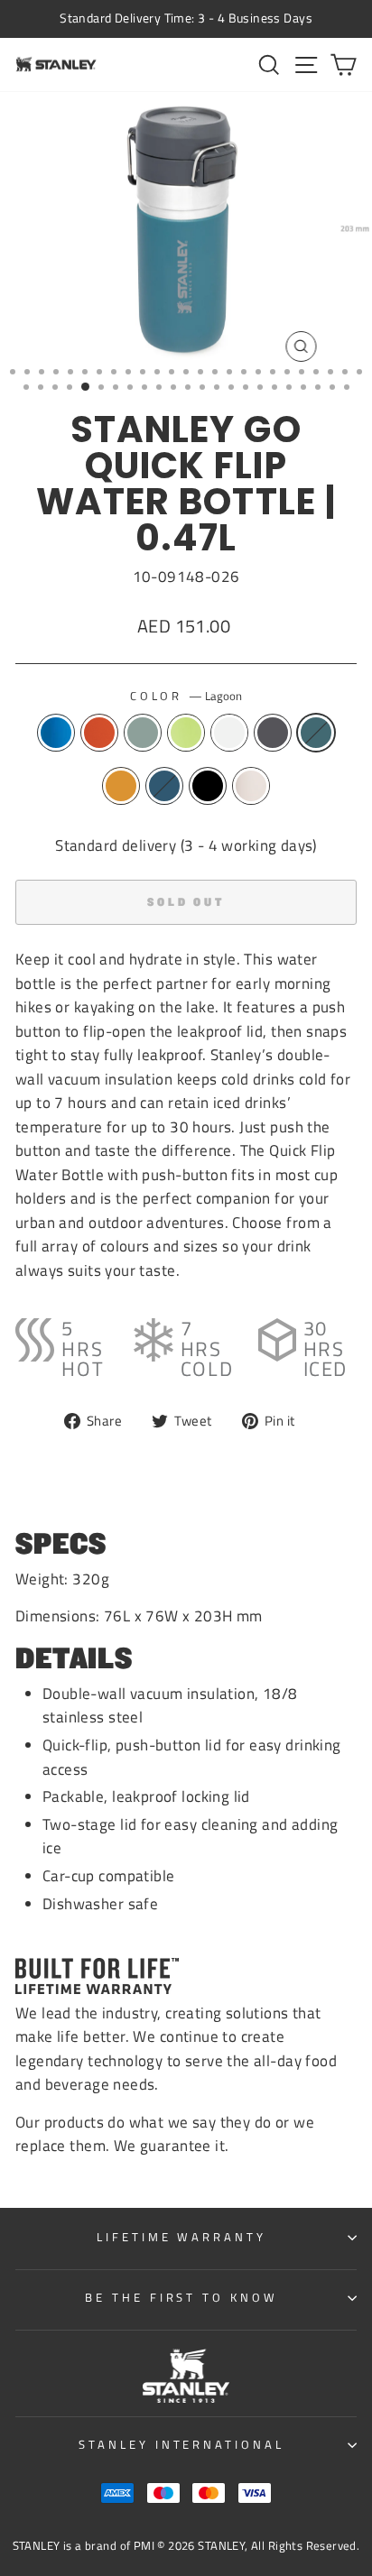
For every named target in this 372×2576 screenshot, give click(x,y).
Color (186, 696)
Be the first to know (182, 2297)
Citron (186, 733)
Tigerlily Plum (99, 733)
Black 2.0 (208, 786)
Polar (229, 733)
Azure (56, 733)
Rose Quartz (251, 786)
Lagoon (316, 733)
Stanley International (181, 2444)
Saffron (121, 786)
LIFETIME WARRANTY (182, 2237)
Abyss (164, 786)
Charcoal (273, 733)
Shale (143, 733)
